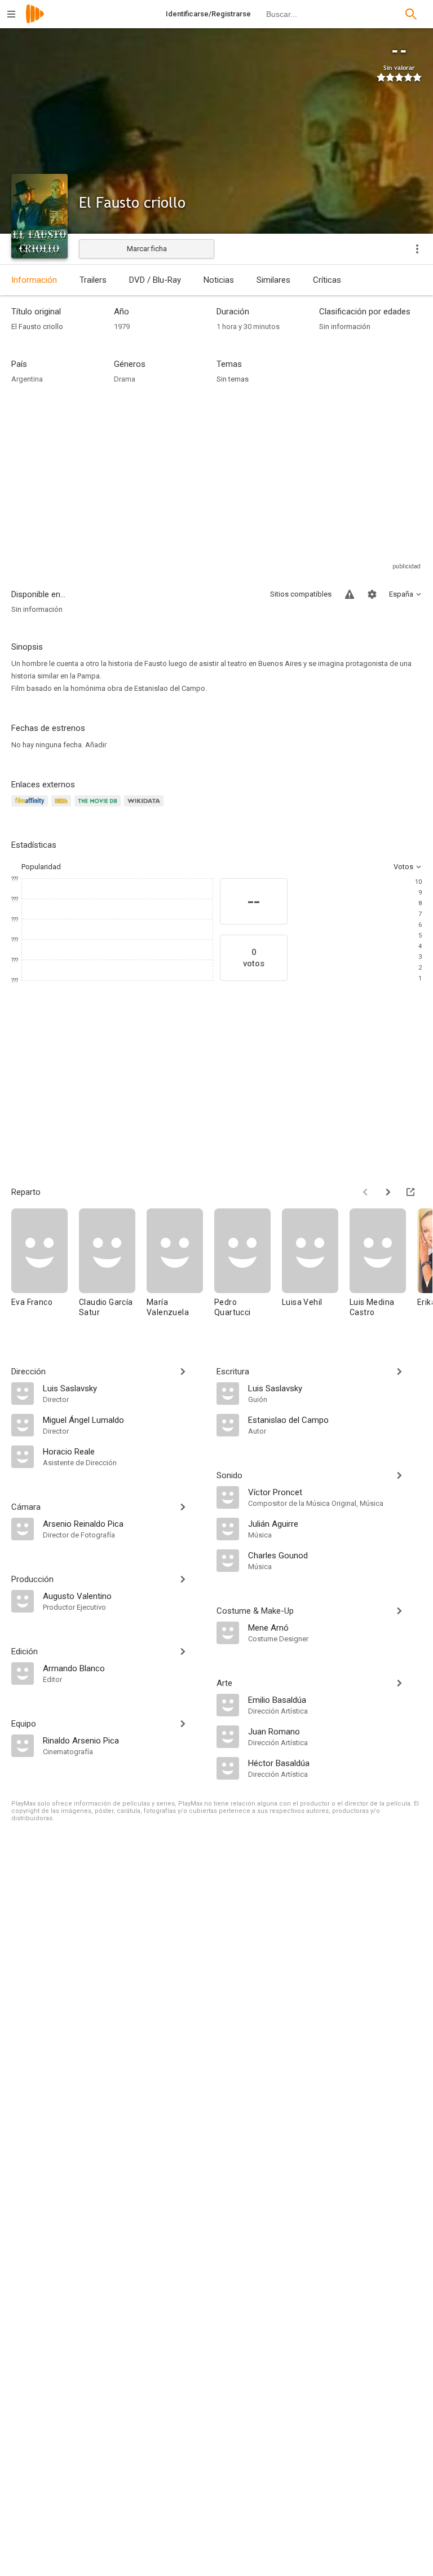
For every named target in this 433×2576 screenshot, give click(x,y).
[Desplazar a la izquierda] (365, 1192)
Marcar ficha (147, 249)
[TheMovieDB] (99, 807)
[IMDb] (63, 807)
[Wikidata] (145, 807)
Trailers (93, 280)
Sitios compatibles (301, 594)
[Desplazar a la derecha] (388, 1192)
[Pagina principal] (35, 21)
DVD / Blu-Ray (155, 280)
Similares (273, 280)
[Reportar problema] (350, 594)
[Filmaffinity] (31, 807)
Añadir (96, 745)
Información (34, 280)
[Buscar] (411, 14)
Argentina (27, 379)
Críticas (327, 280)
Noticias (219, 280)
